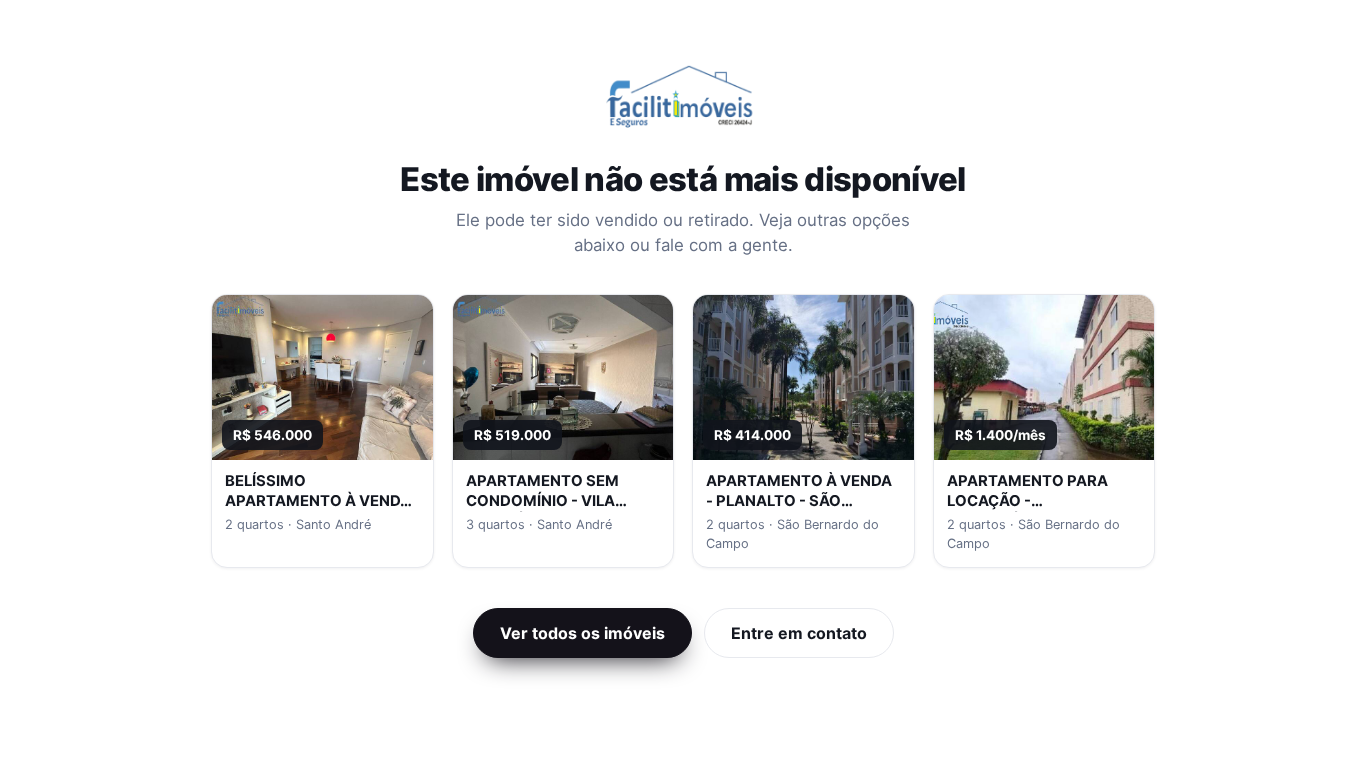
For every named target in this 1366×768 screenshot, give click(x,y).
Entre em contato (799, 633)
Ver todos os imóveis (582, 633)
